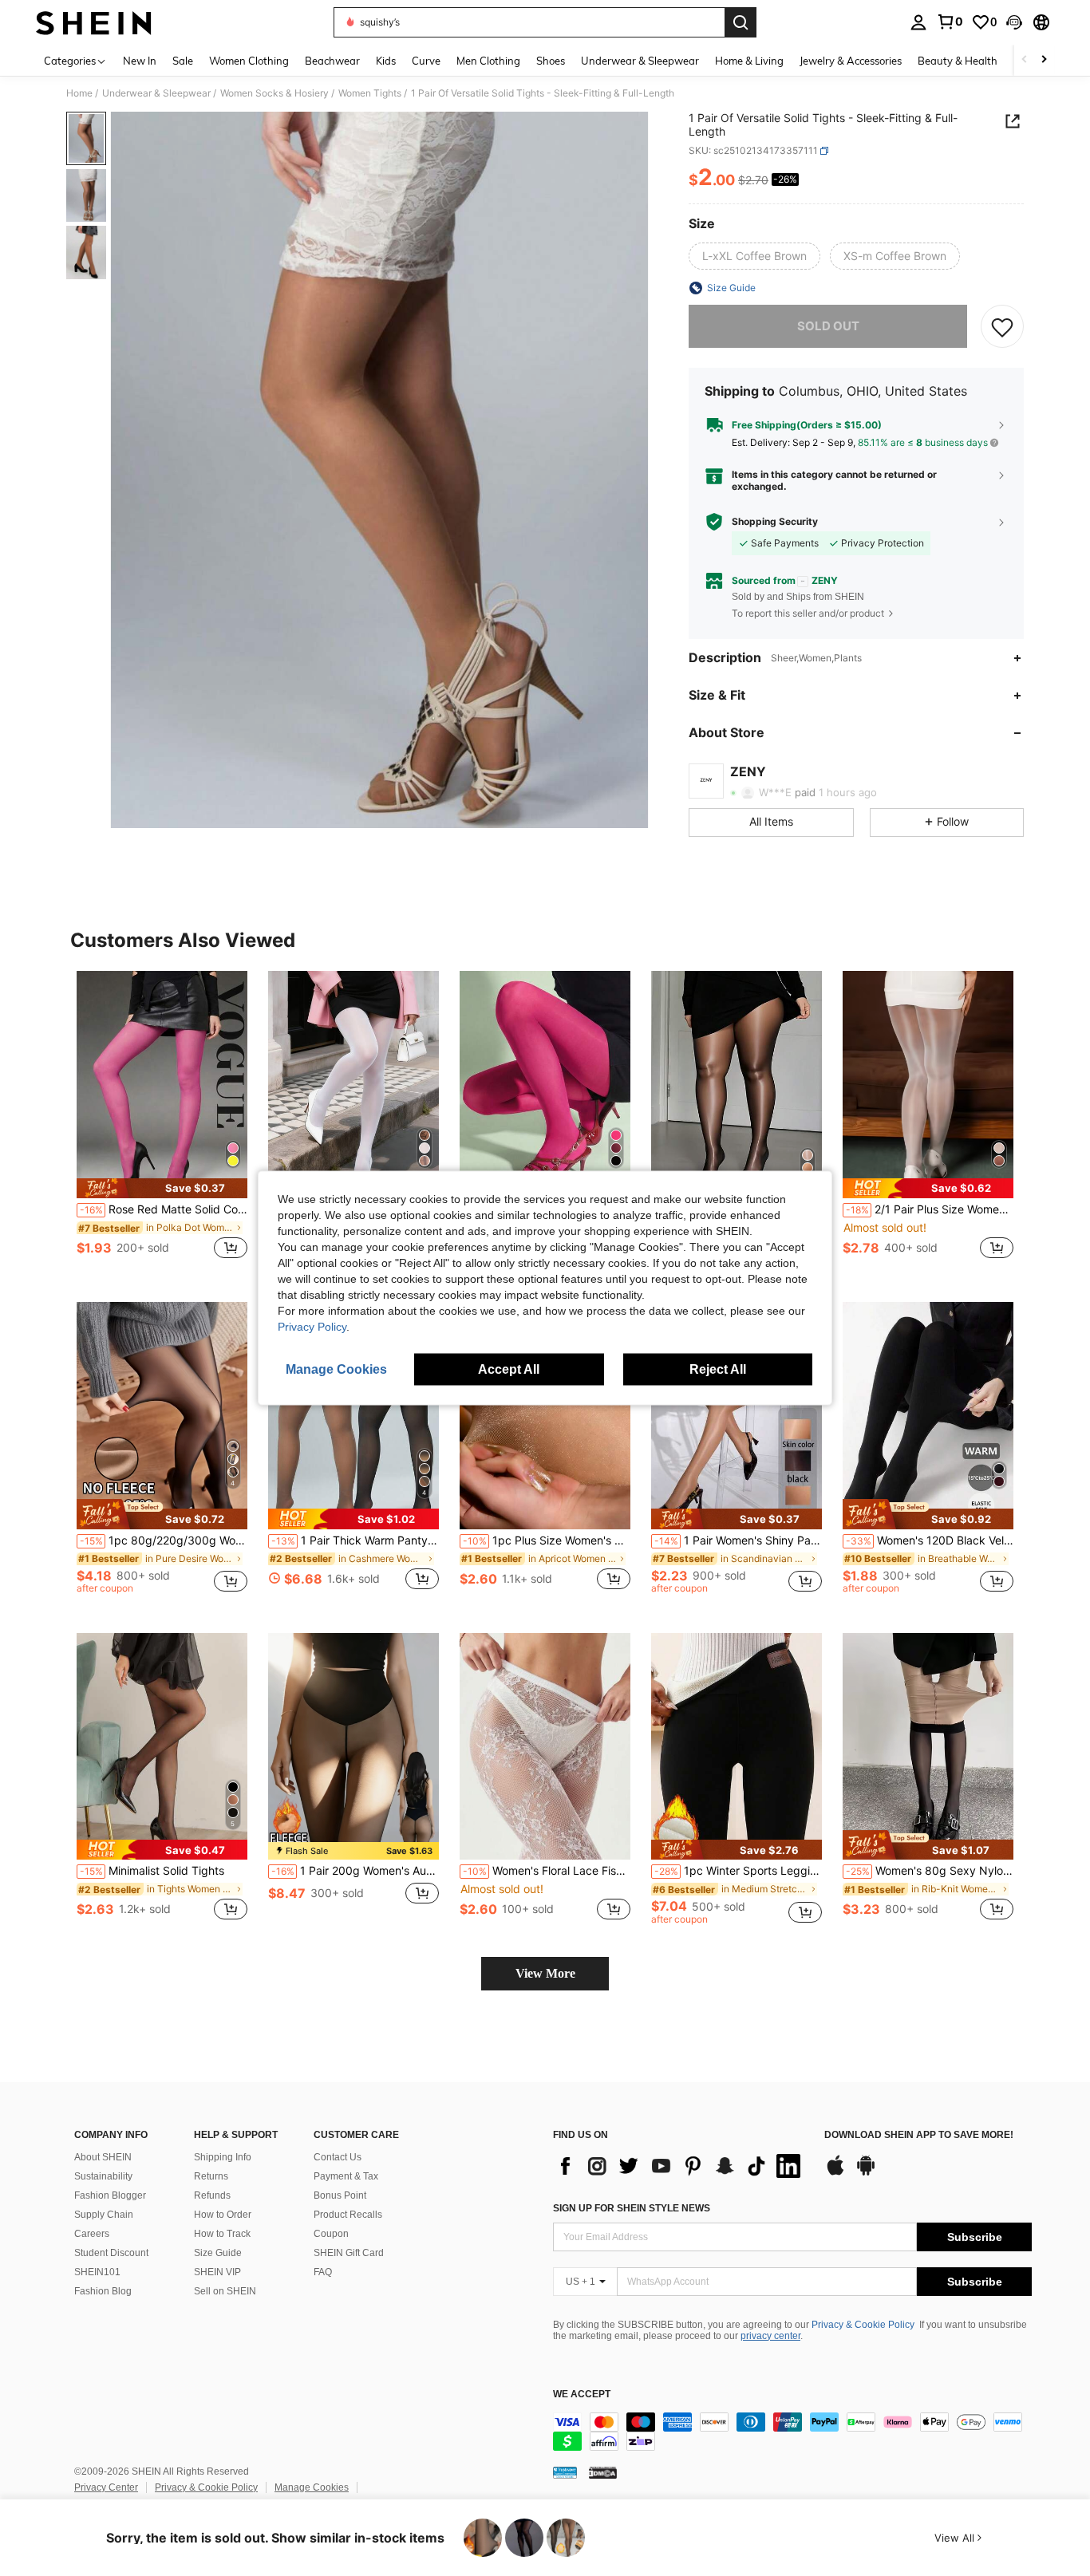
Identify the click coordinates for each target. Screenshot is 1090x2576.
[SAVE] (1002, 326)
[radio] (754, 256)
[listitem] (162, 1124)
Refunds (212, 2195)
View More (545, 1973)
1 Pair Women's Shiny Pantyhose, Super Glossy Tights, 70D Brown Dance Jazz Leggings (738, 1540)
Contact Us (338, 2157)
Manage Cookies (312, 2487)
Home (79, 93)
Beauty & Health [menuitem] (958, 61)
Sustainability (103, 2176)
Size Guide (218, 2253)
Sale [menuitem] (183, 61)
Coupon (331, 2234)
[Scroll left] (1025, 60)
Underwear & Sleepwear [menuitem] (640, 61)
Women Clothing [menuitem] (249, 61)
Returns (211, 2176)
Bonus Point (340, 2195)
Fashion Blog (103, 2291)
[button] (1014, 22)
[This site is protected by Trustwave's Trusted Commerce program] (565, 2472)
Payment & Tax (346, 2176)
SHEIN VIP (217, 2272)
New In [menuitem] (140, 61)
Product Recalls (348, 2215)
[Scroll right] (1044, 60)
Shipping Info (223, 2157)
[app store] (835, 2173)
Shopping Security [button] (775, 522)
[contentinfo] (792, 2432)
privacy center (770, 2336)
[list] (681, 2166)
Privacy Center (106, 2487)
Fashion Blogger (110, 2195)
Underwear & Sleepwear (156, 93)
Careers (92, 2234)
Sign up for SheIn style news (632, 2208)
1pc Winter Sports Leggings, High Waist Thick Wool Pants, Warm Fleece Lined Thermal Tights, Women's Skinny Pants (738, 1871)
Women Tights (370, 93)
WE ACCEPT (582, 2395)
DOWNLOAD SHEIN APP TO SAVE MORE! (919, 2135)
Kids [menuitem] (386, 61)
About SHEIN (103, 2157)
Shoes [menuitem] (551, 61)
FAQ (323, 2272)
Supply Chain (104, 2215)
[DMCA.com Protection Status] (603, 2472)
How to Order (223, 2215)
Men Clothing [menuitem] (488, 61)
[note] (162, 1188)
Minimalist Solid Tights (152, 1871)
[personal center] (918, 22)
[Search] (740, 22)
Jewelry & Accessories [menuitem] (851, 61)
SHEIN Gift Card (349, 2253)
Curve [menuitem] (426, 61)
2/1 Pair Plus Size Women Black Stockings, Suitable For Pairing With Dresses (930, 1209)
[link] (950, 22)
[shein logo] (94, 22)
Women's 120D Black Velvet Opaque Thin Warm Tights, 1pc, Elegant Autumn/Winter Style (930, 1540)
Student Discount (111, 2253)
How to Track (222, 2234)
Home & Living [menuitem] (749, 61)
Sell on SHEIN (225, 2291)
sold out (828, 326)
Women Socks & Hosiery (274, 93)
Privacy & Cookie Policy (863, 2325)
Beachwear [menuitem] (332, 61)
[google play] (866, 2173)
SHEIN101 (97, 2272)
